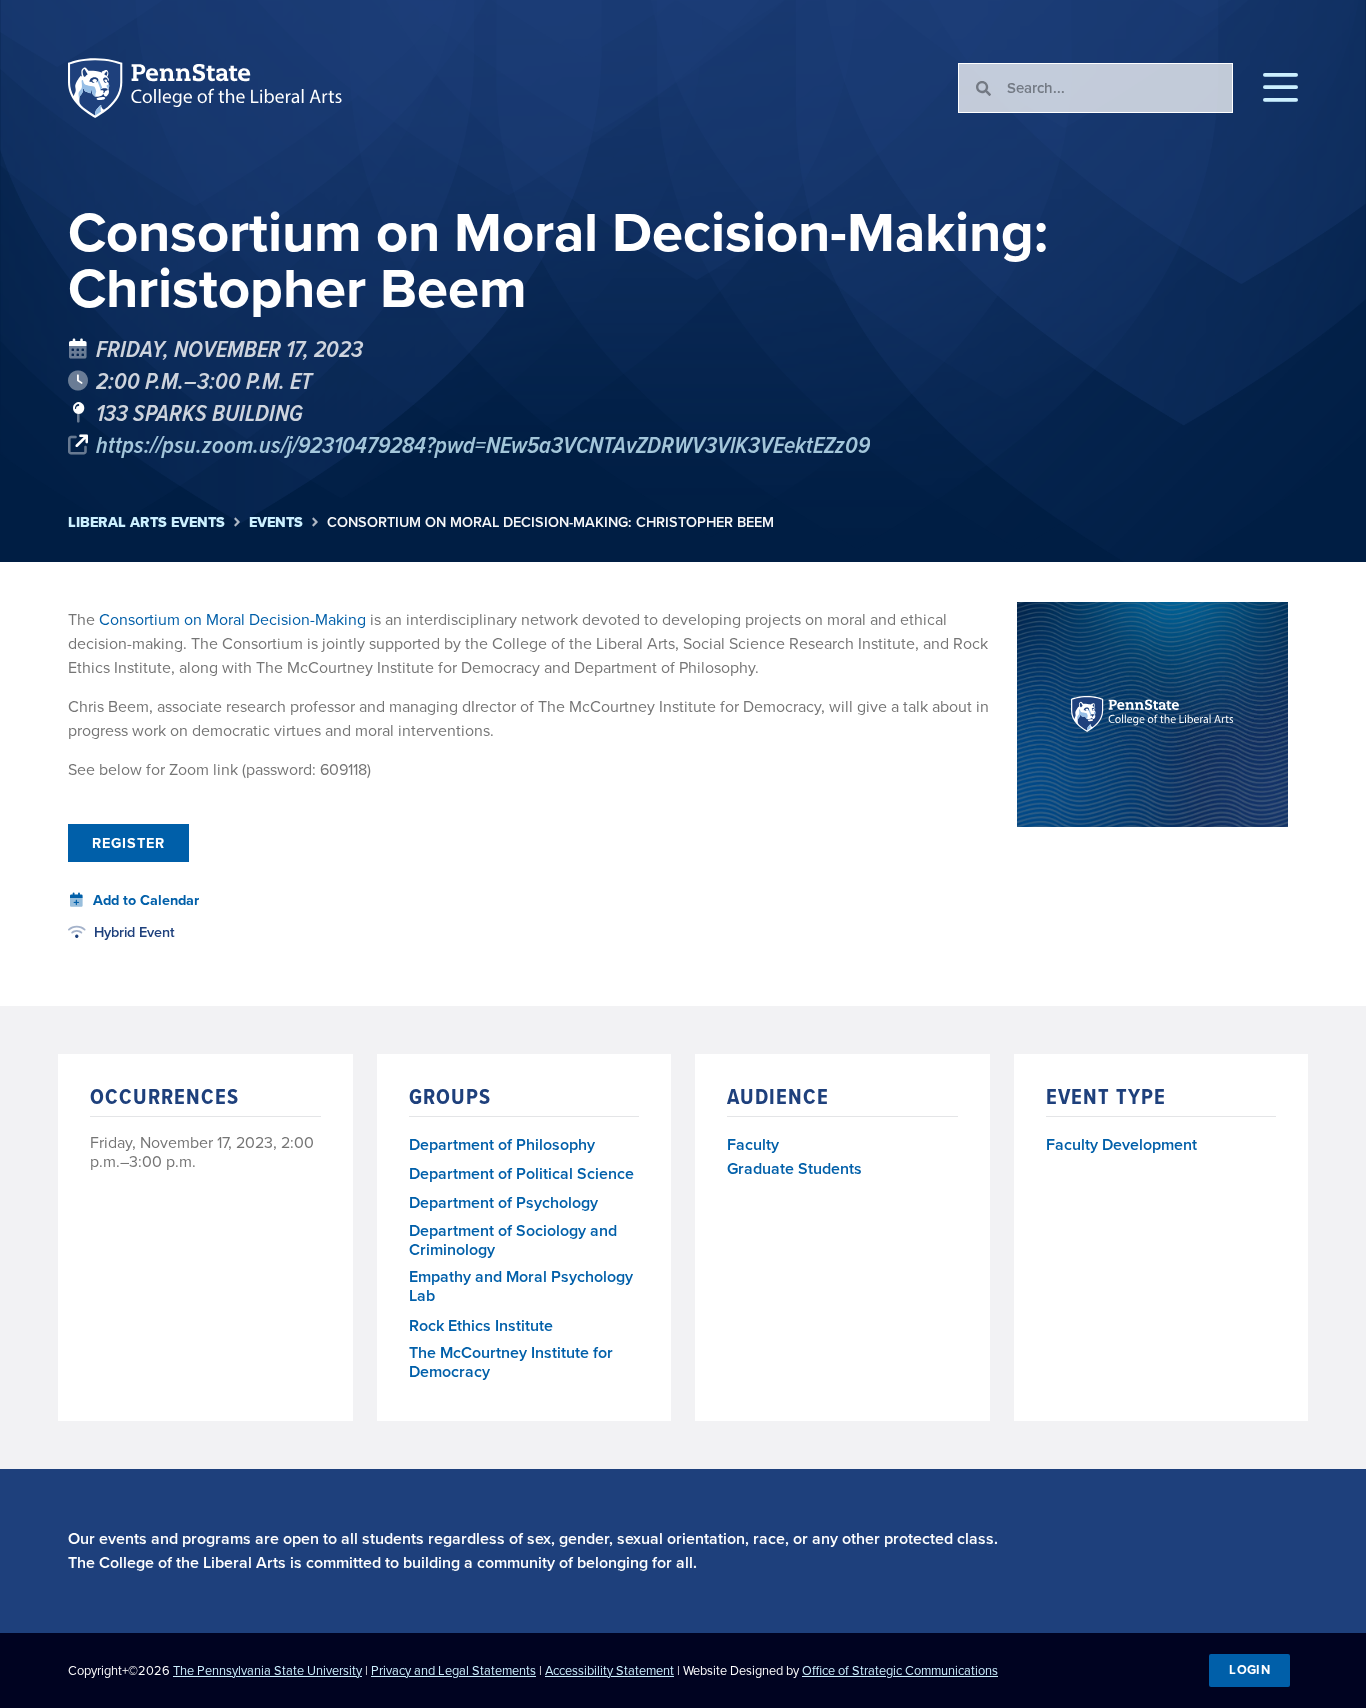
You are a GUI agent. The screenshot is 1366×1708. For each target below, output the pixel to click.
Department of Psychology (503, 1203)
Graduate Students (794, 1168)
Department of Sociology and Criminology (513, 1241)
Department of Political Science (521, 1174)
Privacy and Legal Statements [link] (453, 1670)
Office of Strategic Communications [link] (900, 1670)
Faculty (753, 1144)
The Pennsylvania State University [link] (267, 1670)
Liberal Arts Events (146, 522)
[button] (1280, 88)
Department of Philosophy (502, 1145)
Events (276, 522)
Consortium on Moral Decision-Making (232, 619)
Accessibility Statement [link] (609, 1670)
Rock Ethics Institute (481, 1326)
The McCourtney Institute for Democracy (511, 1363)
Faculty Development (1121, 1144)
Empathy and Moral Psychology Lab (521, 1287)
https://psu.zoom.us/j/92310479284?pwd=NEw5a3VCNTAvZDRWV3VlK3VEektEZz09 (483, 444)
